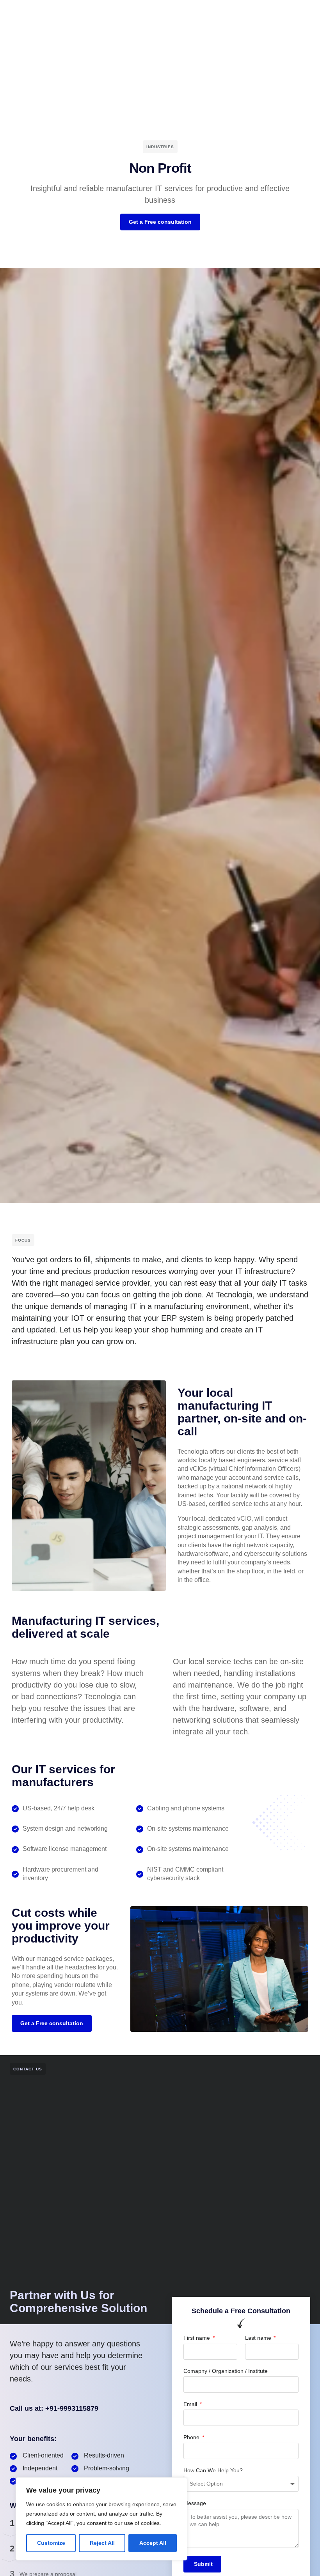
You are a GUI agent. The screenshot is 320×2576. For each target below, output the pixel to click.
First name (197, 2338)
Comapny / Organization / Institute (226, 2371)
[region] (101, 2519)
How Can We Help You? (213, 2470)
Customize (51, 2543)
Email (191, 2404)
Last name (259, 2338)
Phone (192, 2437)
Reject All (102, 2543)
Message (195, 2503)
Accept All (153, 2543)
